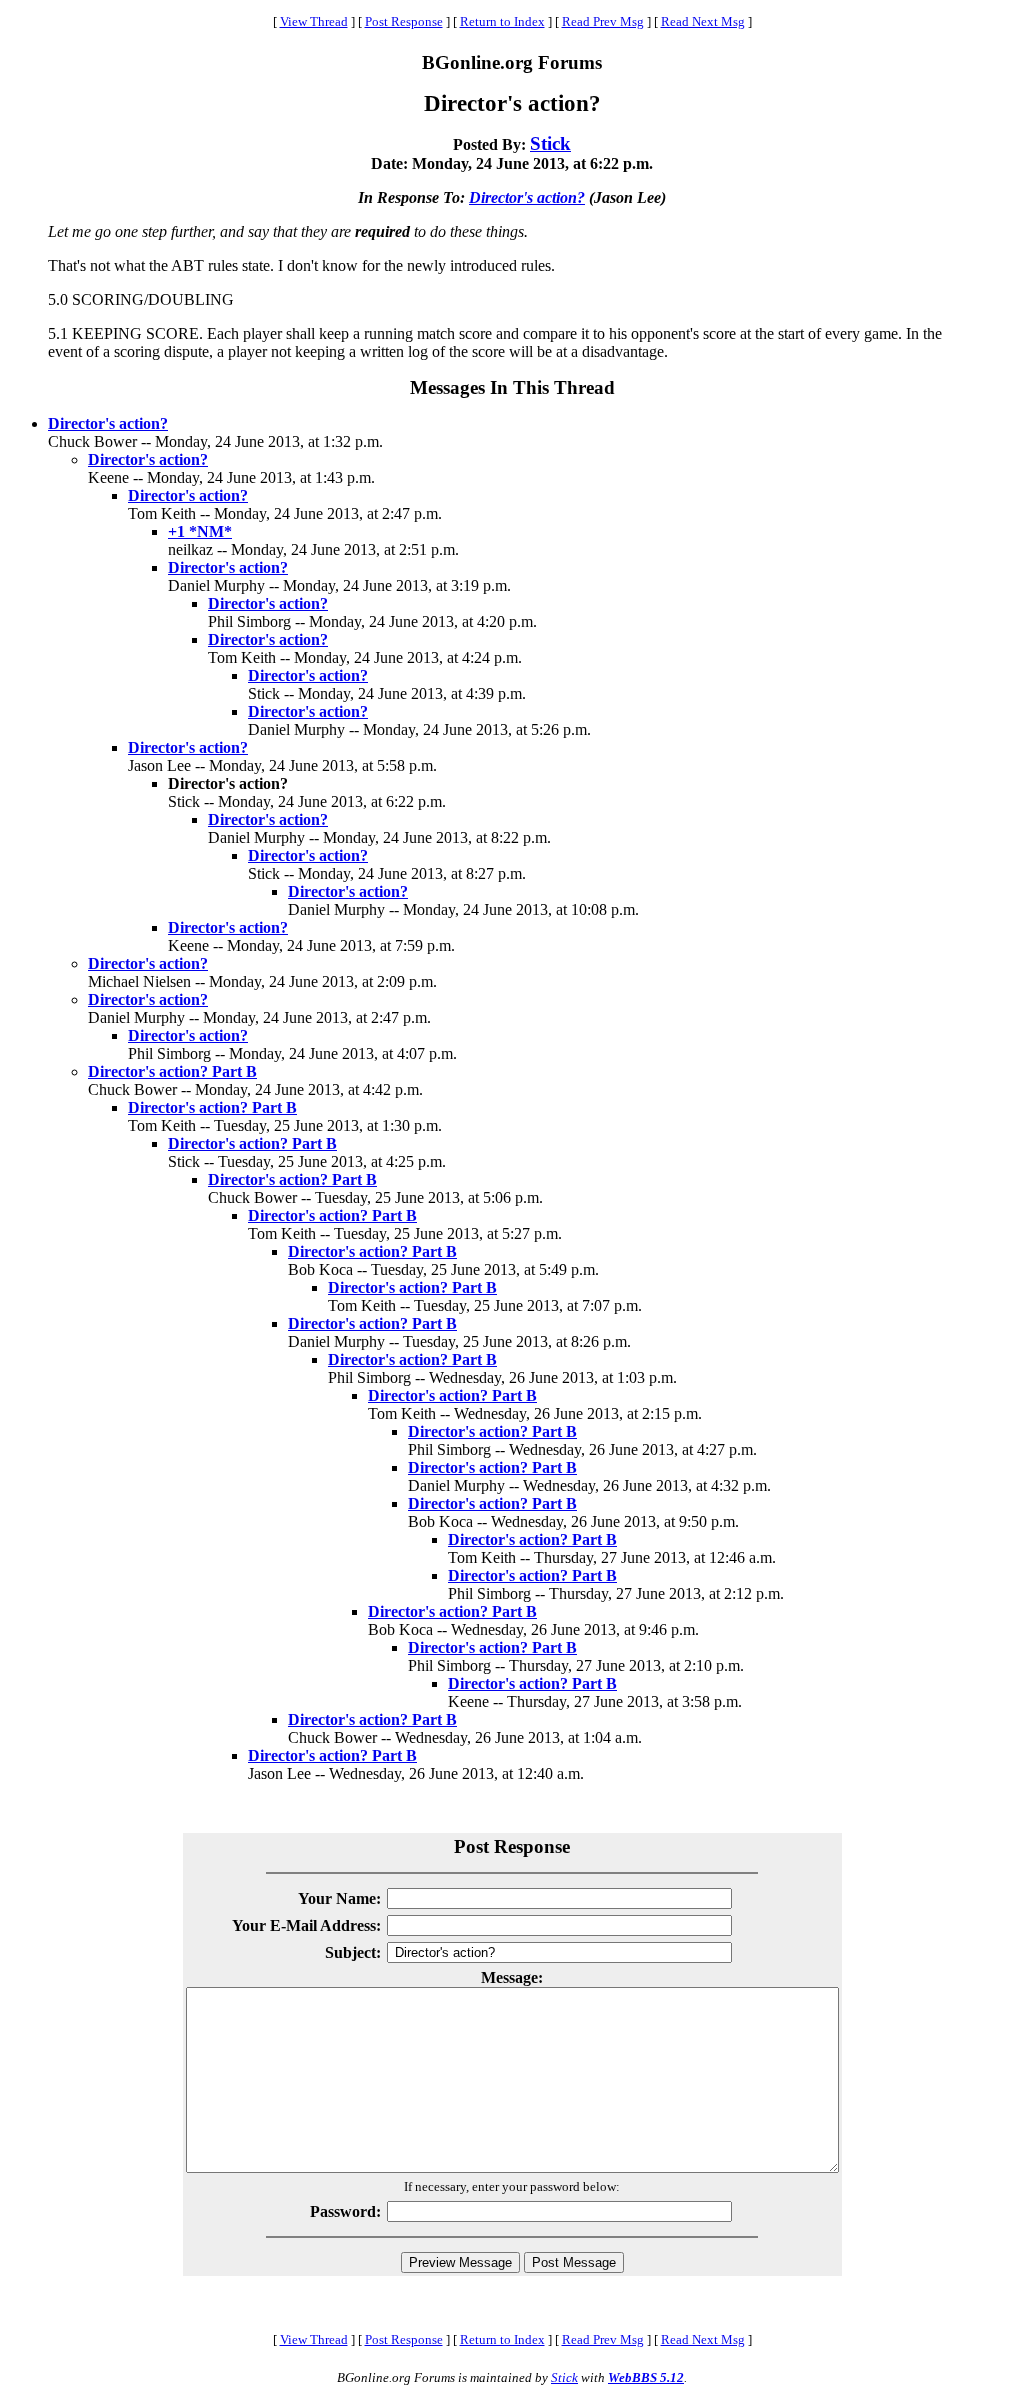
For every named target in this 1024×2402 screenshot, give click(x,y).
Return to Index (502, 21)
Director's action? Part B (172, 1071)
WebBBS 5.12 (646, 2377)
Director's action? (527, 197)
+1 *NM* (200, 531)
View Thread (314, 21)
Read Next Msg (703, 21)
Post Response (404, 21)
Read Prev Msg (603, 21)
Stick (550, 143)
